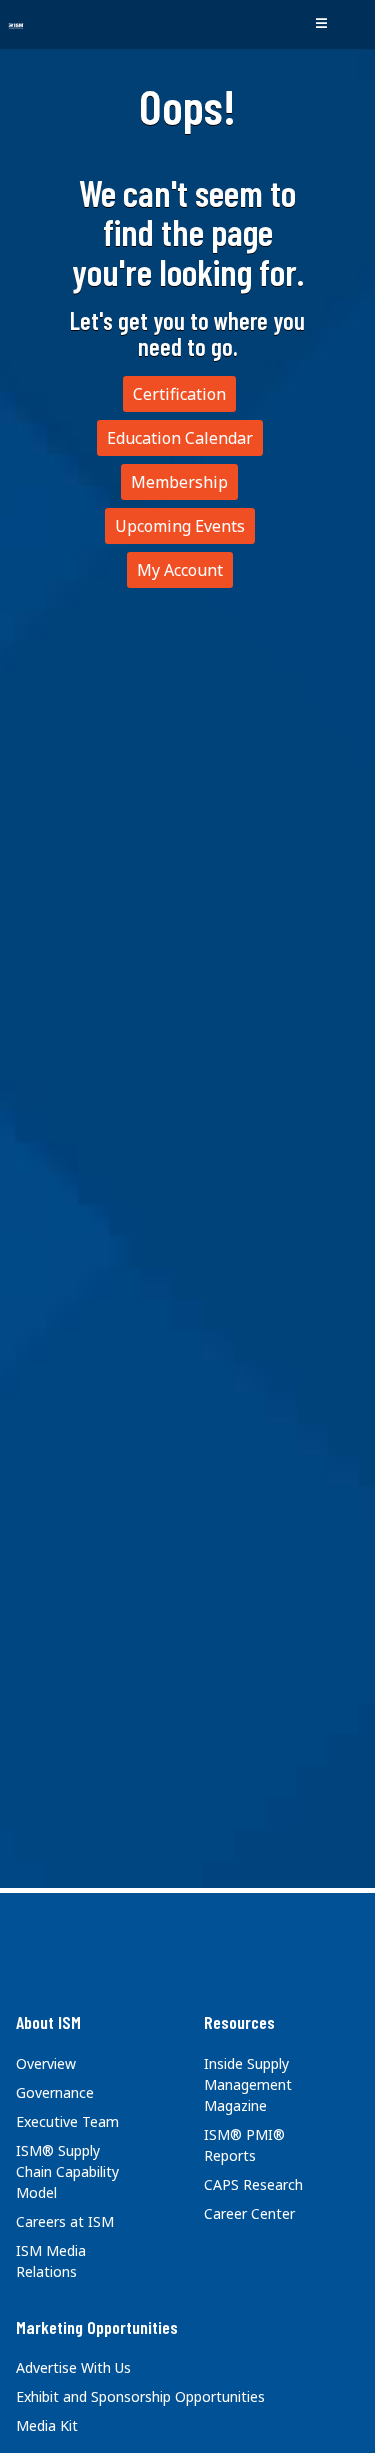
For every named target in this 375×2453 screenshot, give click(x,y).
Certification (179, 394)
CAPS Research (253, 2184)
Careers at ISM (65, 2221)
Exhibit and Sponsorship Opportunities (140, 2396)
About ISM (48, 2022)
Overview (46, 2063)
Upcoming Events (180, 526)
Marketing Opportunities (97, 2327)
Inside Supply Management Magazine (248, 2084)
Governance (55, 2092)
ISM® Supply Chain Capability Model (67, 2171)
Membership (179, 482)
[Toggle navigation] (321, 24)
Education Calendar (180, 438)
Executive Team (67, 2121)
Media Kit (47, 2425)
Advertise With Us (73, 2367)
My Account (180, 570)
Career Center (249, 2213)
